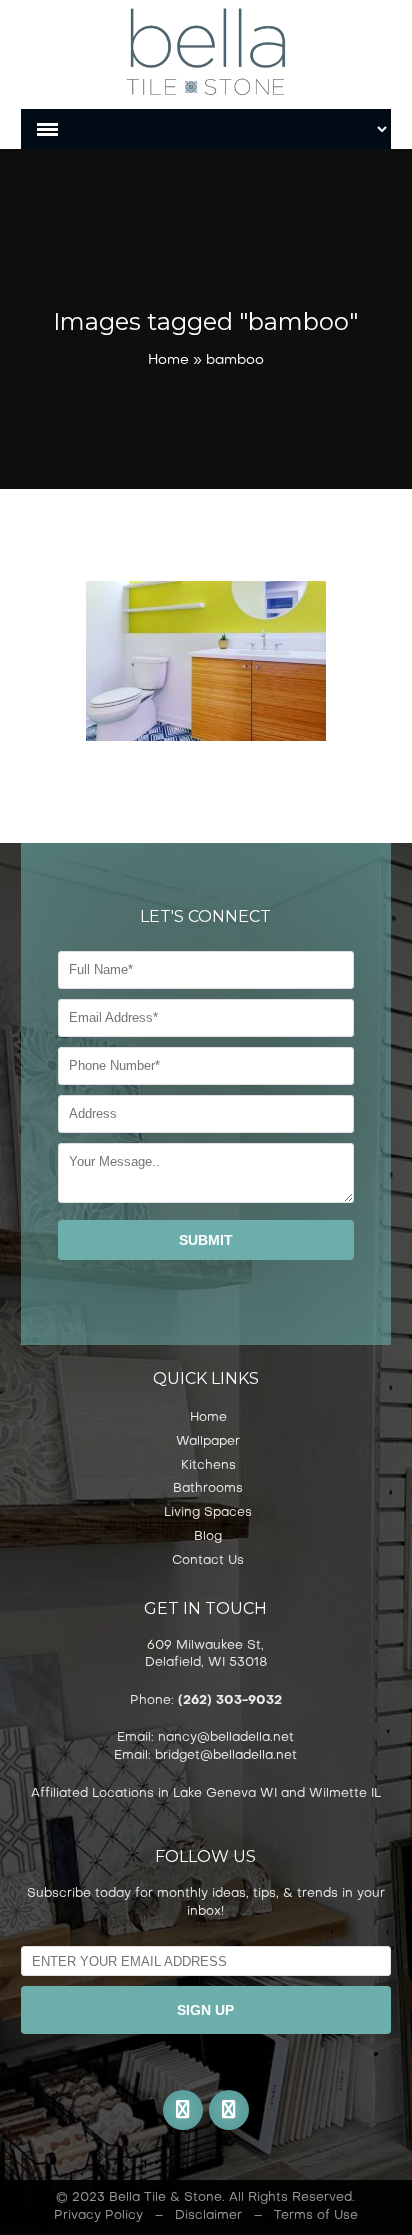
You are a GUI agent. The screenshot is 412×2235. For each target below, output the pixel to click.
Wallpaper (208, 1442)
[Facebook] (183, 2110)
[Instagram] (229, 2110)
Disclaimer (208, 2216)
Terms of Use (316, 2216)
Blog (208, 1537)
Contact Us (208, 1561)
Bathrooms (208, 1489)
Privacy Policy (98, 2216)
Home (168, 360)
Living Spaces (208, 1513)
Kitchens (208, 1466)
